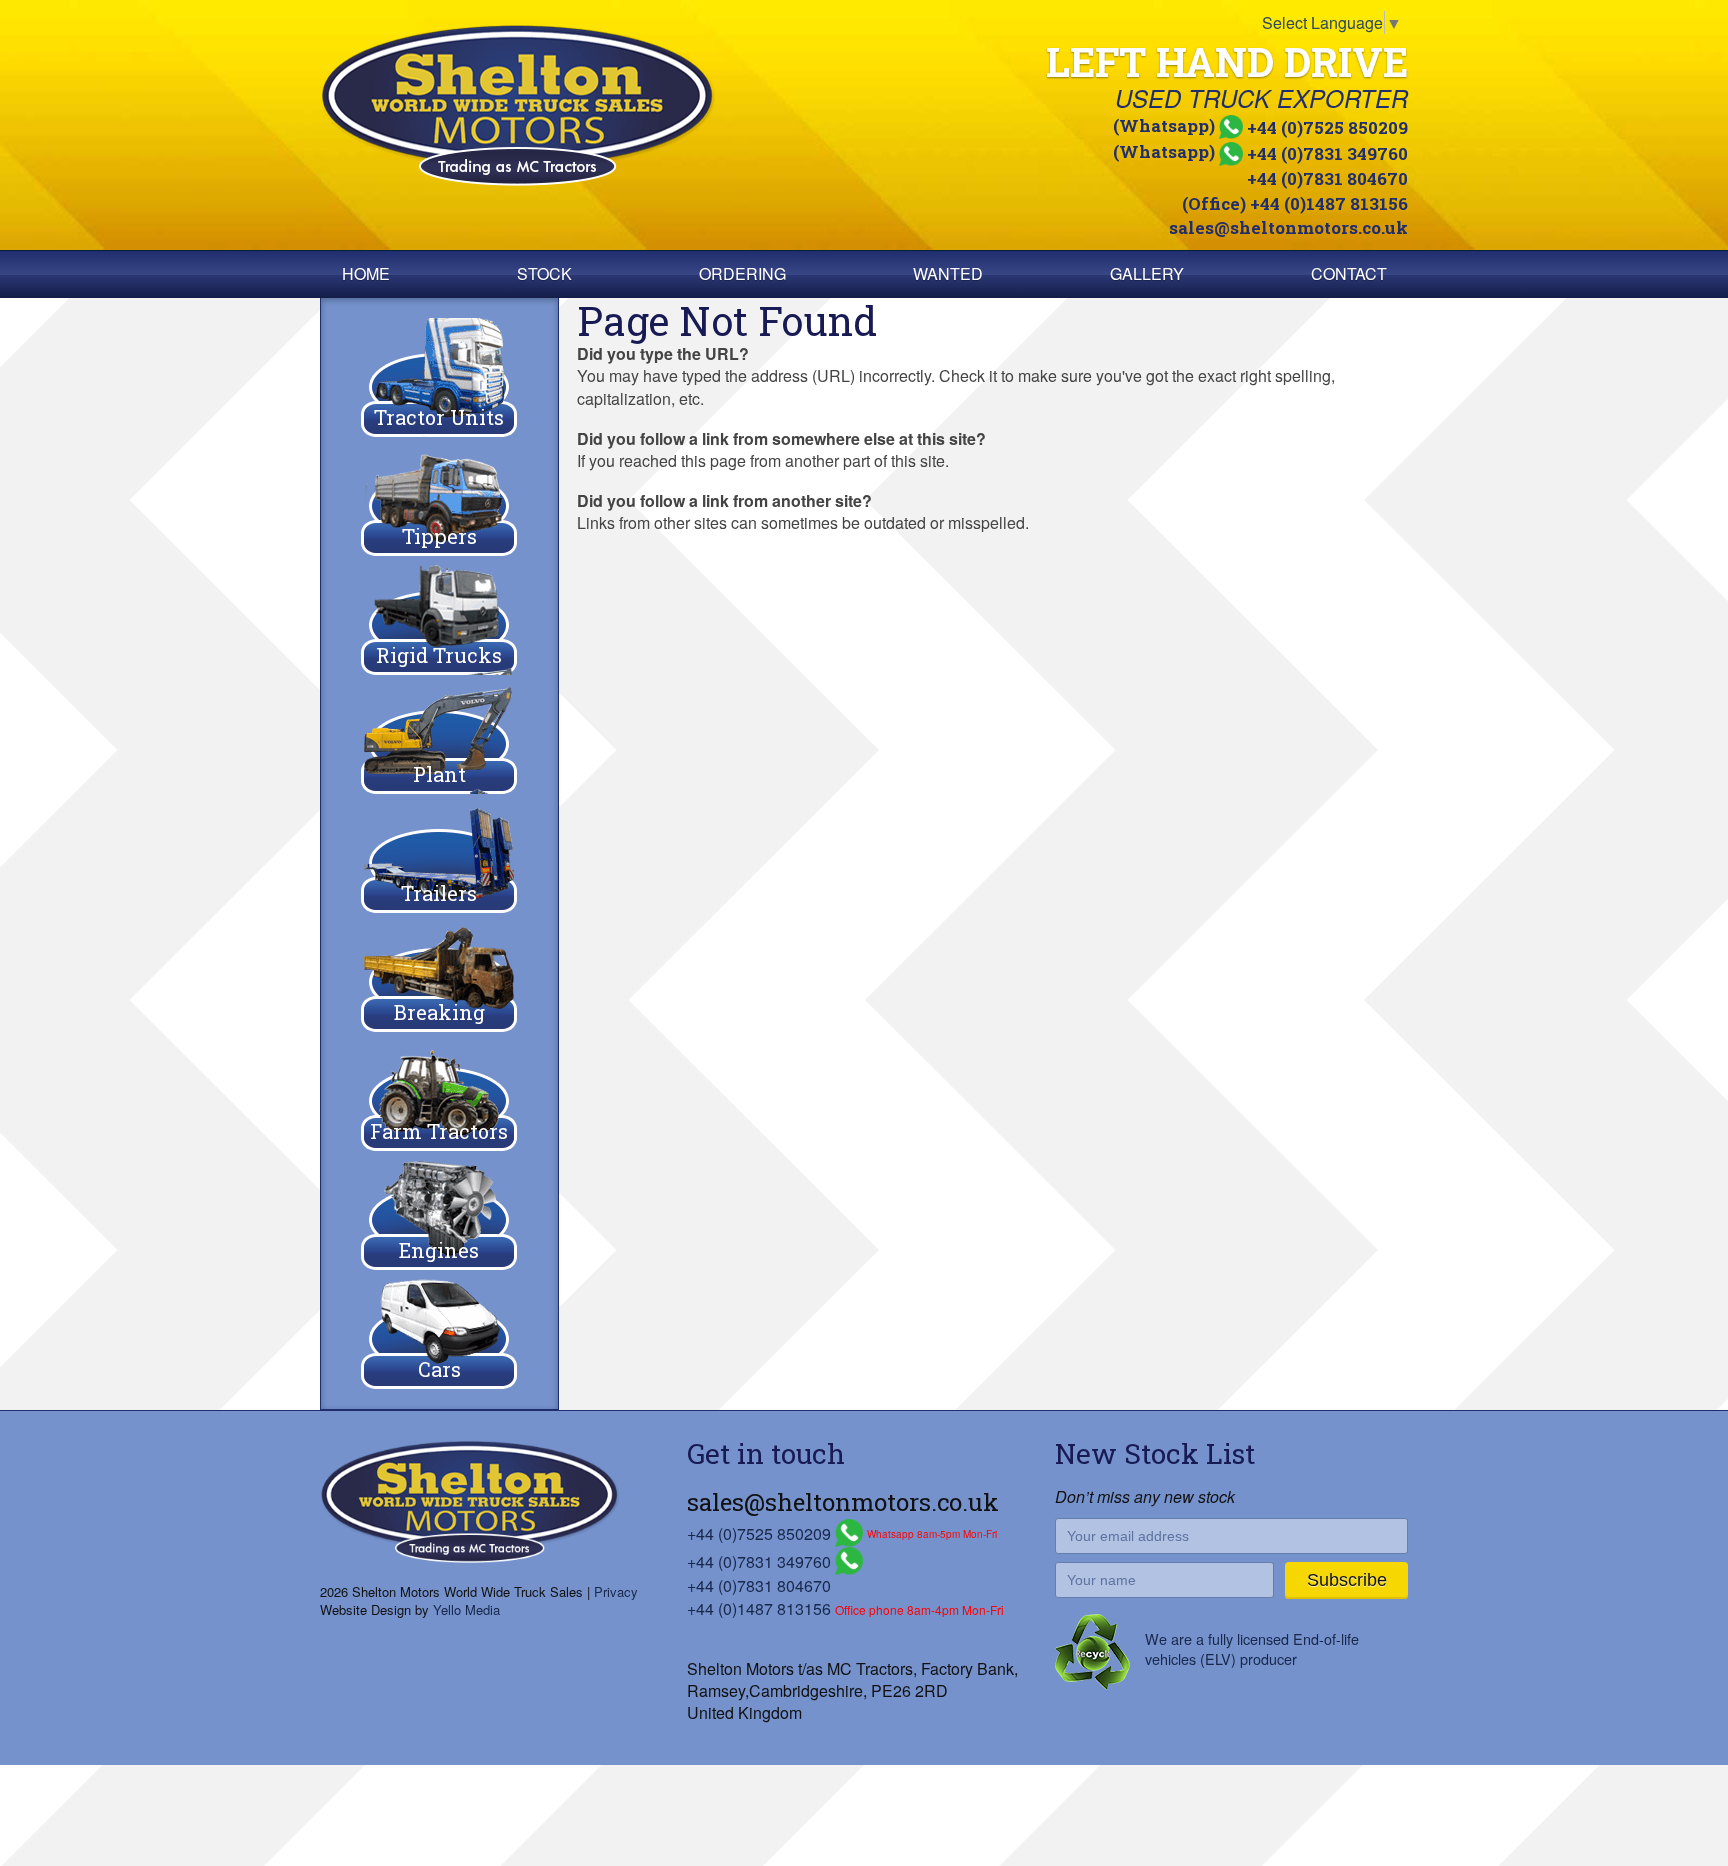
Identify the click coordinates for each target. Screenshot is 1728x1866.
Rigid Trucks (439, 655)
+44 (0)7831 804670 (1327, 178)
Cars (439, 1369)
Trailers (439, 893)
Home (366, 273)
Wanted (948, 273)
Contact (1349, 273)
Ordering (742, 273)
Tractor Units (439, 417)
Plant (439, 774)
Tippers (439, 536)
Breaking (439, 1012)
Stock (544, 273)
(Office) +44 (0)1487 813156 (1295, 203)
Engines (439, 1250)
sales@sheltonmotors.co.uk (1288, 227)
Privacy (616, 1591)
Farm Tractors (439, 1131)
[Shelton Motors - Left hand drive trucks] (588, 105)
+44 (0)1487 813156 (759, 1608)
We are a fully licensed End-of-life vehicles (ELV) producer (1252, 1648)
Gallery (1147, 273)
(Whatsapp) (1260, 125)
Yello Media (466, 1609)
